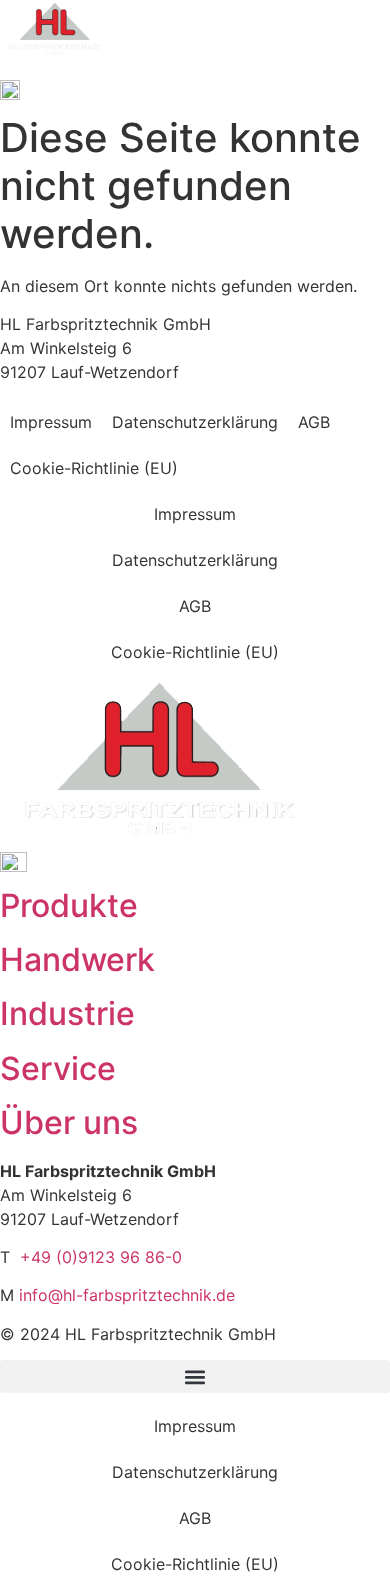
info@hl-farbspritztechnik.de (127, 1295)
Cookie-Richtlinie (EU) (94, 468)
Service (58, 1068)
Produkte (69, 905)
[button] (195, 1376)
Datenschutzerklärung (195, 422)
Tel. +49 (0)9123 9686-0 (55, 72)
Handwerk (77, 959)
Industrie (67, 1013)
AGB (314, 422)
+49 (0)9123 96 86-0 (101, 1257)
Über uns (69, 1122)
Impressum (51, 422)
